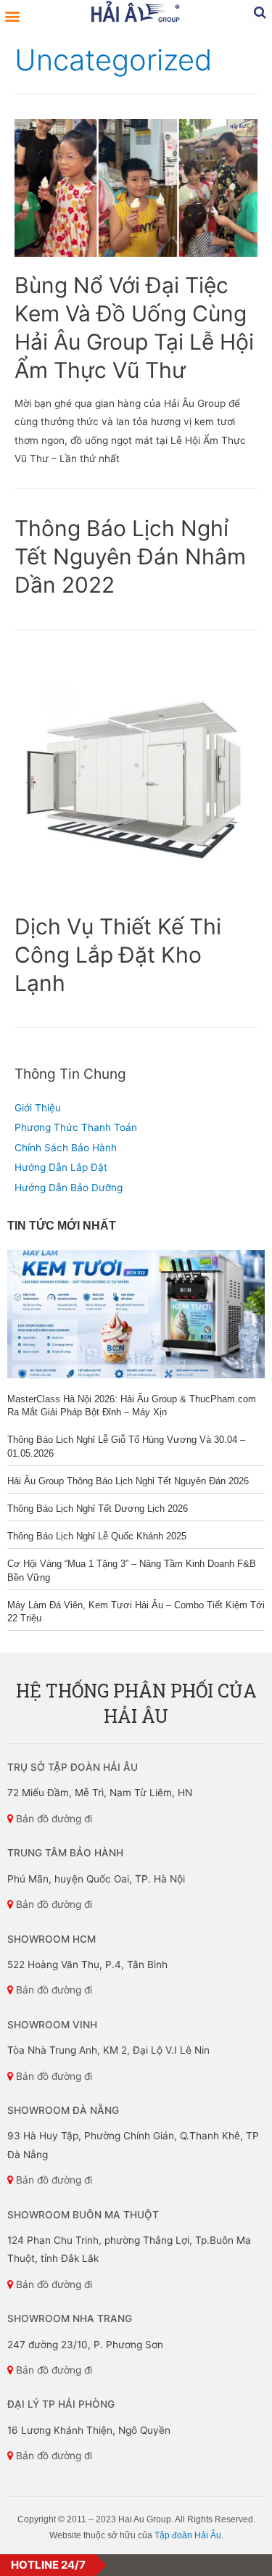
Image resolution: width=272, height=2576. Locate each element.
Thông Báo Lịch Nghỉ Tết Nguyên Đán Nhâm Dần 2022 (130, 556)
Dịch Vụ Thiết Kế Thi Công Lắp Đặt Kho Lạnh (118, 955)
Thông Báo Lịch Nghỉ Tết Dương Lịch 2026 (98, 1509)
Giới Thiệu (38, 1108)
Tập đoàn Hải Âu (188, 2535)
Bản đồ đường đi (53, 1819)
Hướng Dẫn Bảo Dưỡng (69, 1188)
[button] (12, 16)
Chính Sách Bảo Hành (66, 1148)
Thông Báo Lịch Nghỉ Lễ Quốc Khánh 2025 (97, 1536)
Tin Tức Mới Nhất (62, 1226)
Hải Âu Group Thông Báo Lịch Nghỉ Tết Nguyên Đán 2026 (128, 1481)
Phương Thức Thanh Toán (76, 1127)
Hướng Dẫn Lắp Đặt (61, 1167)
